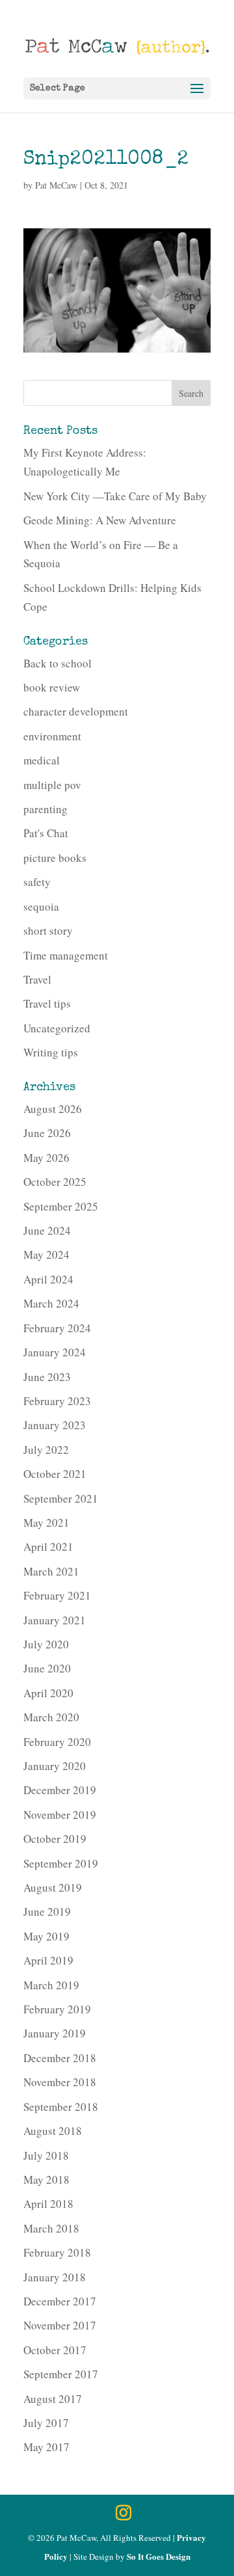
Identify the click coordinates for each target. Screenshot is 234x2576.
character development (76, 711)
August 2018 (53, 2131)
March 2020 (51, 1717)
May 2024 (46, 1254)
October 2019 (55, 1839)
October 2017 (55, 2350)
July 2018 (46, 2155)
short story (48, 931)
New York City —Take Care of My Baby (115, 496)
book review (52, 687)
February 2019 (57, 2009)
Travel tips (47, 1003)
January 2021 (55, 1620)
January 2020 (55, 1766)
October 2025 (55, 1182)
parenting (45, 809)
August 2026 (53, 1109)
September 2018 (61, 2107)
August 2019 (53, 1887)
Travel (37, 979)
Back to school (58, 663)
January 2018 (55, 2277)
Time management (66, 955)
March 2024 (51, 1303)
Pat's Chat (46, 833)
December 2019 (60, 1790)
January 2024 (55, 1352)
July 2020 (46, 1644)
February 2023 (57, 1401)
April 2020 (48, 1693)
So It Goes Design (159, 2556)
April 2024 (48, 1279)
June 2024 (47, 1230)
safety (37, 882)
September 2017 (61, 2374)
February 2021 (57, 1595)
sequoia (41, 906)
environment (52, 736)
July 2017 (46, 2423)
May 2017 (46, 2447)
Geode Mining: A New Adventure (100, 520)
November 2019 (60, 1815)
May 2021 (46, 1523)
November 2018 (60, 2082)
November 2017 (60, 2325)
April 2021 (48, 1547)
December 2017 (60, 2301)
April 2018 (48, 2204)
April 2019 (48, 1960)
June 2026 (47, 1133)
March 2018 (51, 2228)
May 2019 (46, 1936)
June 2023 (47, 1377)
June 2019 (47, 1912)
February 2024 (57, 1328)
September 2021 (61, 1498)
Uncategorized (57, 1028)
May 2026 (46, 1158)
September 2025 (61, 1206)
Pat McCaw (56, 185)
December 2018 (60, 2058)
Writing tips (51, 1052)
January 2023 (55, 1425)
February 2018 (57, 2252)
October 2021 (55, 1474)
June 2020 (47, 1668)
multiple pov (52, 785)
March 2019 (51, 1985)
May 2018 (46, 2180)
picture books (55, 858)
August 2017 (53, 2399)
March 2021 (51, 1571)
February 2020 (57, 1742)
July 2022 (46, 1450)
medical (42, 760)
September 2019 (61, 1863)
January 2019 (55, 2033)
